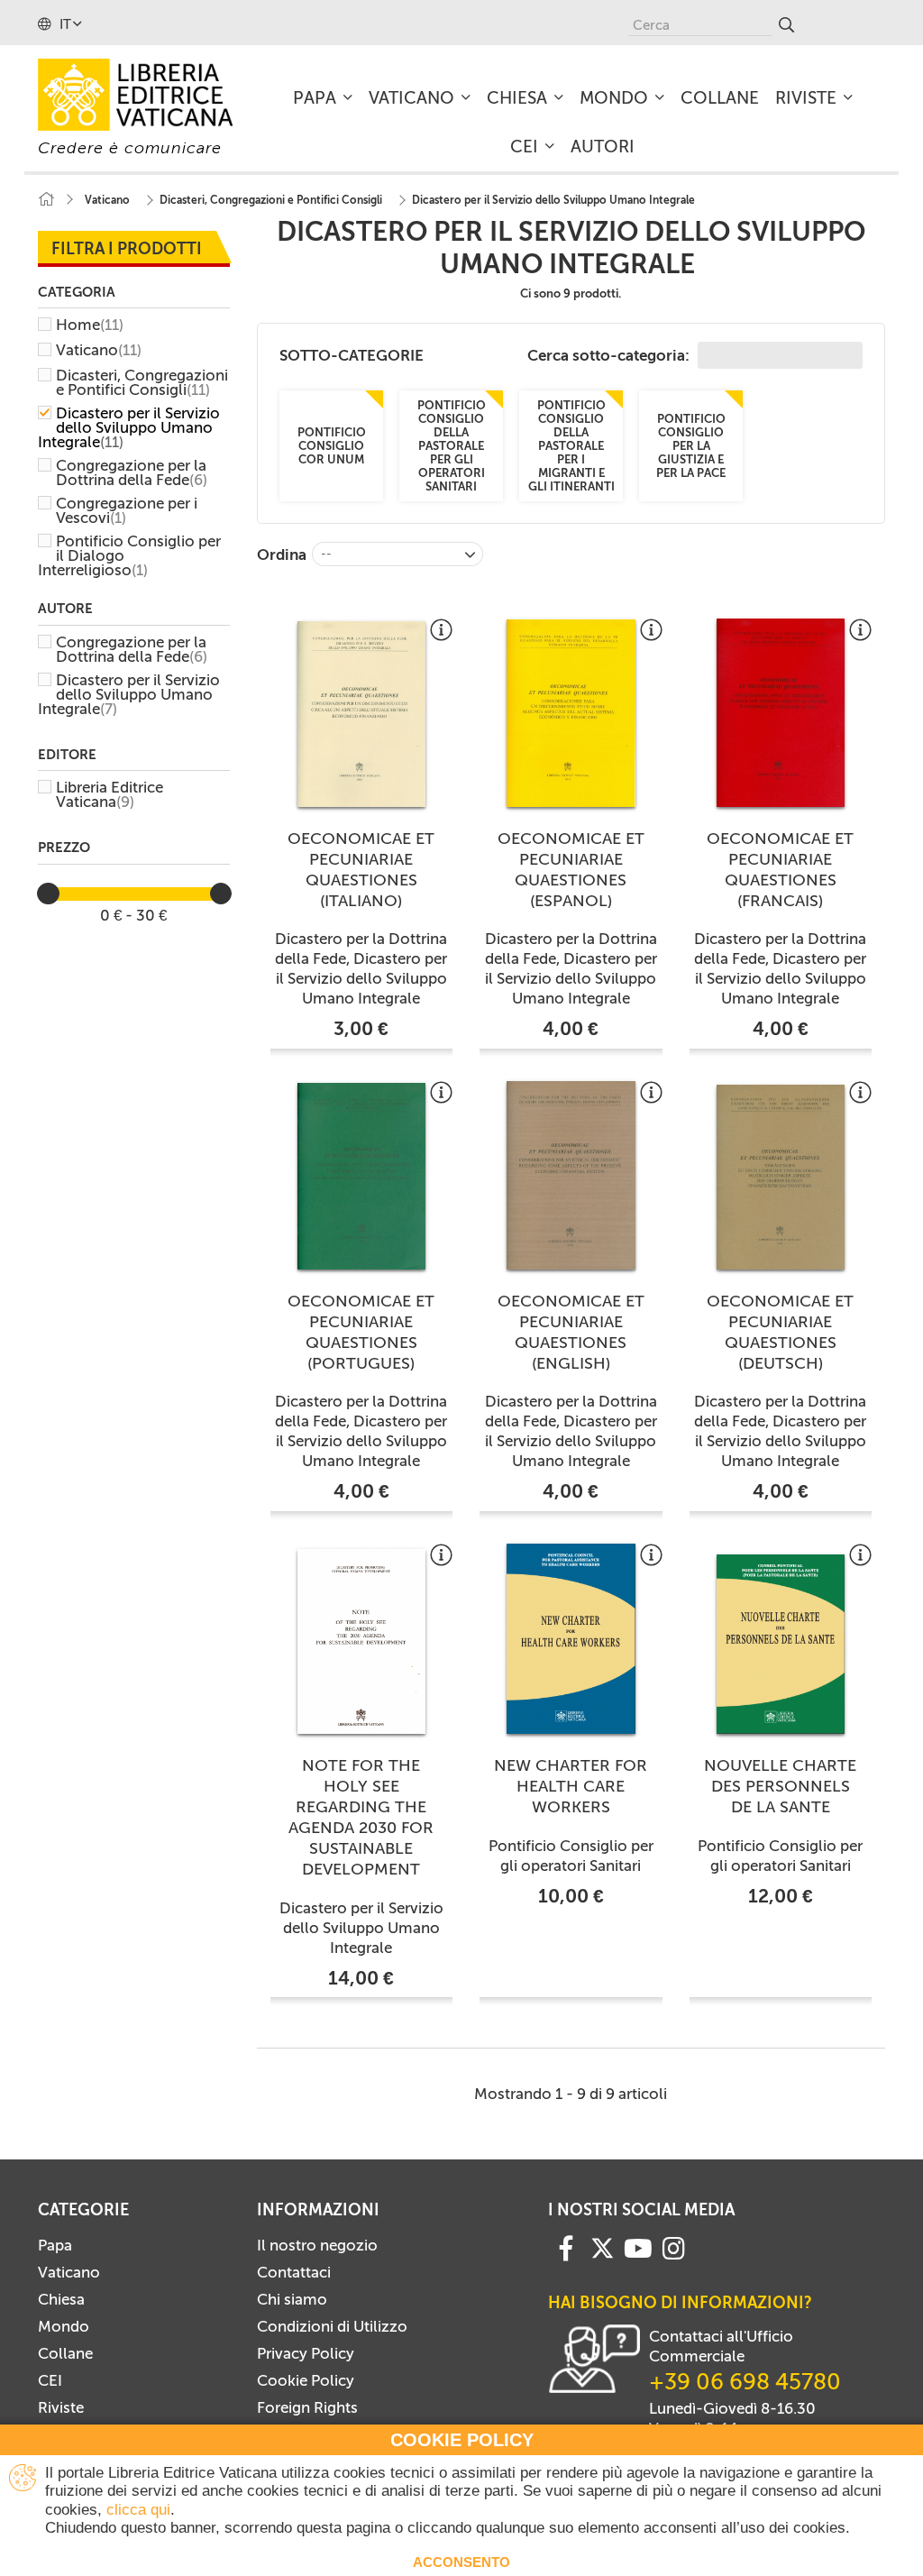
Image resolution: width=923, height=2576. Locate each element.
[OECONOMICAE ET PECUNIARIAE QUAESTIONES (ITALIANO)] (362, 714)
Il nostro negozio (317, 2245)
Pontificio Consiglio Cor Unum (331, 446)
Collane (65, 2353)
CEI (50, 2380)
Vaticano (99, 350)
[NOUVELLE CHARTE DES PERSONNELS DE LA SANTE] (781, 1645)
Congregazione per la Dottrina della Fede (132, 472)
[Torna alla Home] (46, 200)
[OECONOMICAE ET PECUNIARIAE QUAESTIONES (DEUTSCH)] (781, 1177)
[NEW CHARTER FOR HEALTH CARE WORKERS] (571, 1639)
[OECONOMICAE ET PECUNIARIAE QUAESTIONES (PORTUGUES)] (362, 1176)
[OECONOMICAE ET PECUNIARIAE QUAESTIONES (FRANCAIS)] (781, 713)
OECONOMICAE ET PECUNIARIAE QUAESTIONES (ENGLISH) (571, 1332)
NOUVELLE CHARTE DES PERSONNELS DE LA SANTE (780, 1786)
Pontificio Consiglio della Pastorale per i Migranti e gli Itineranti (571, 446)
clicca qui (138, 2510)
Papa (55, 2245)
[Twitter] (602, 2248)
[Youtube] (638, 2247)
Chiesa (61, 2299)
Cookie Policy (306, 2380)
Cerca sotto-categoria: (610, 355)
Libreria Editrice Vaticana (110, 794)
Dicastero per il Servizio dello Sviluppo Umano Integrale (129, 427)
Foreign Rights (307, 2407)
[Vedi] (441, 637)
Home (90, 325)
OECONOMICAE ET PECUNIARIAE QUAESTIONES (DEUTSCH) (780, 1332)
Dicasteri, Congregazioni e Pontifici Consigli (142, 382)
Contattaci (294, 2272)
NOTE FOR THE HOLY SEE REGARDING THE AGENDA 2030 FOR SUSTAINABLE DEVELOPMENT (361, 1817)
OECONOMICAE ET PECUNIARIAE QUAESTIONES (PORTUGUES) (361, 1332)
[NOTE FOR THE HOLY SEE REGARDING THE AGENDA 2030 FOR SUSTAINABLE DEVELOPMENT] (362, 1641)
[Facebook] (566, 2247)
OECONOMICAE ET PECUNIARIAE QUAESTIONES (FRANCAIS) (780, 870)
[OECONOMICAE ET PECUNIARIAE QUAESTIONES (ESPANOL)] (571, 713)
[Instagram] (674, 2247)
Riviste (61, 2407)
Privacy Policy (306, 2353)
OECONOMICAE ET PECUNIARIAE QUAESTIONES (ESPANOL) (571, 870)
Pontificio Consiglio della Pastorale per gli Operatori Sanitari (451, 446)
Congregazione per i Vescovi (127, 510)
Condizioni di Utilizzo (332, 2326)
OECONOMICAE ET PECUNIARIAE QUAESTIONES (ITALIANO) (361, 870)
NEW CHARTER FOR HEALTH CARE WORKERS (571, 1786)
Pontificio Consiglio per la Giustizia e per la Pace (691, 446)
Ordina (282, 555)
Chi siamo (292, 2299)
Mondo (64, 2326)
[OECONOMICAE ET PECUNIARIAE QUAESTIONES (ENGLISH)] (571, 1175)
